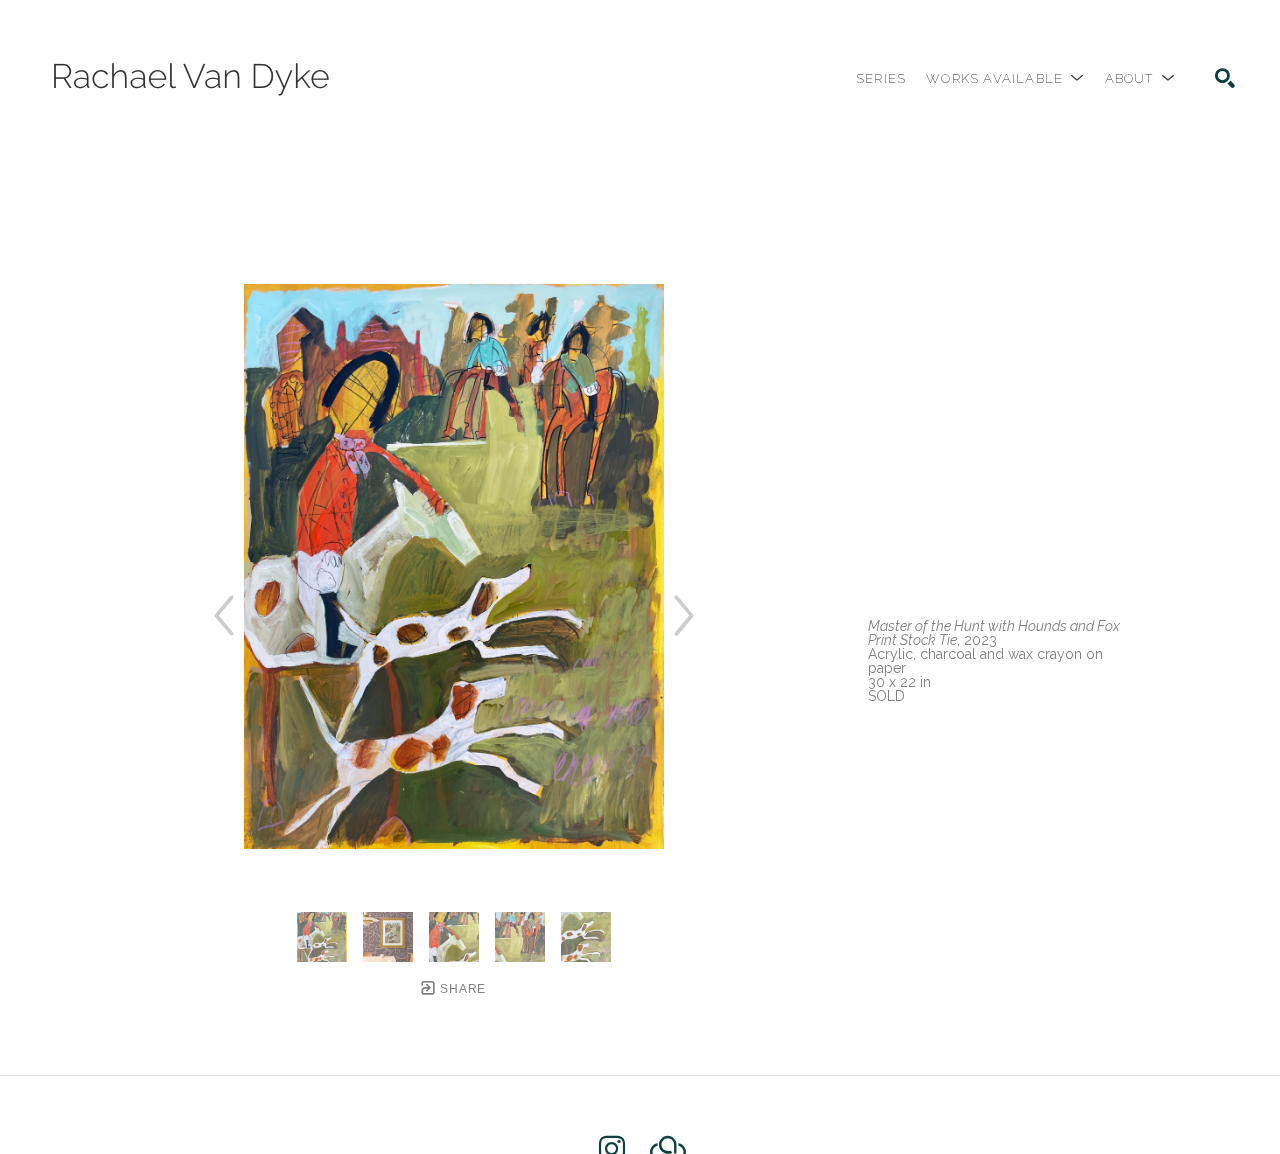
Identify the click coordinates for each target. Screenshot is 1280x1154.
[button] (1005, 78)
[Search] (1225, 78)
